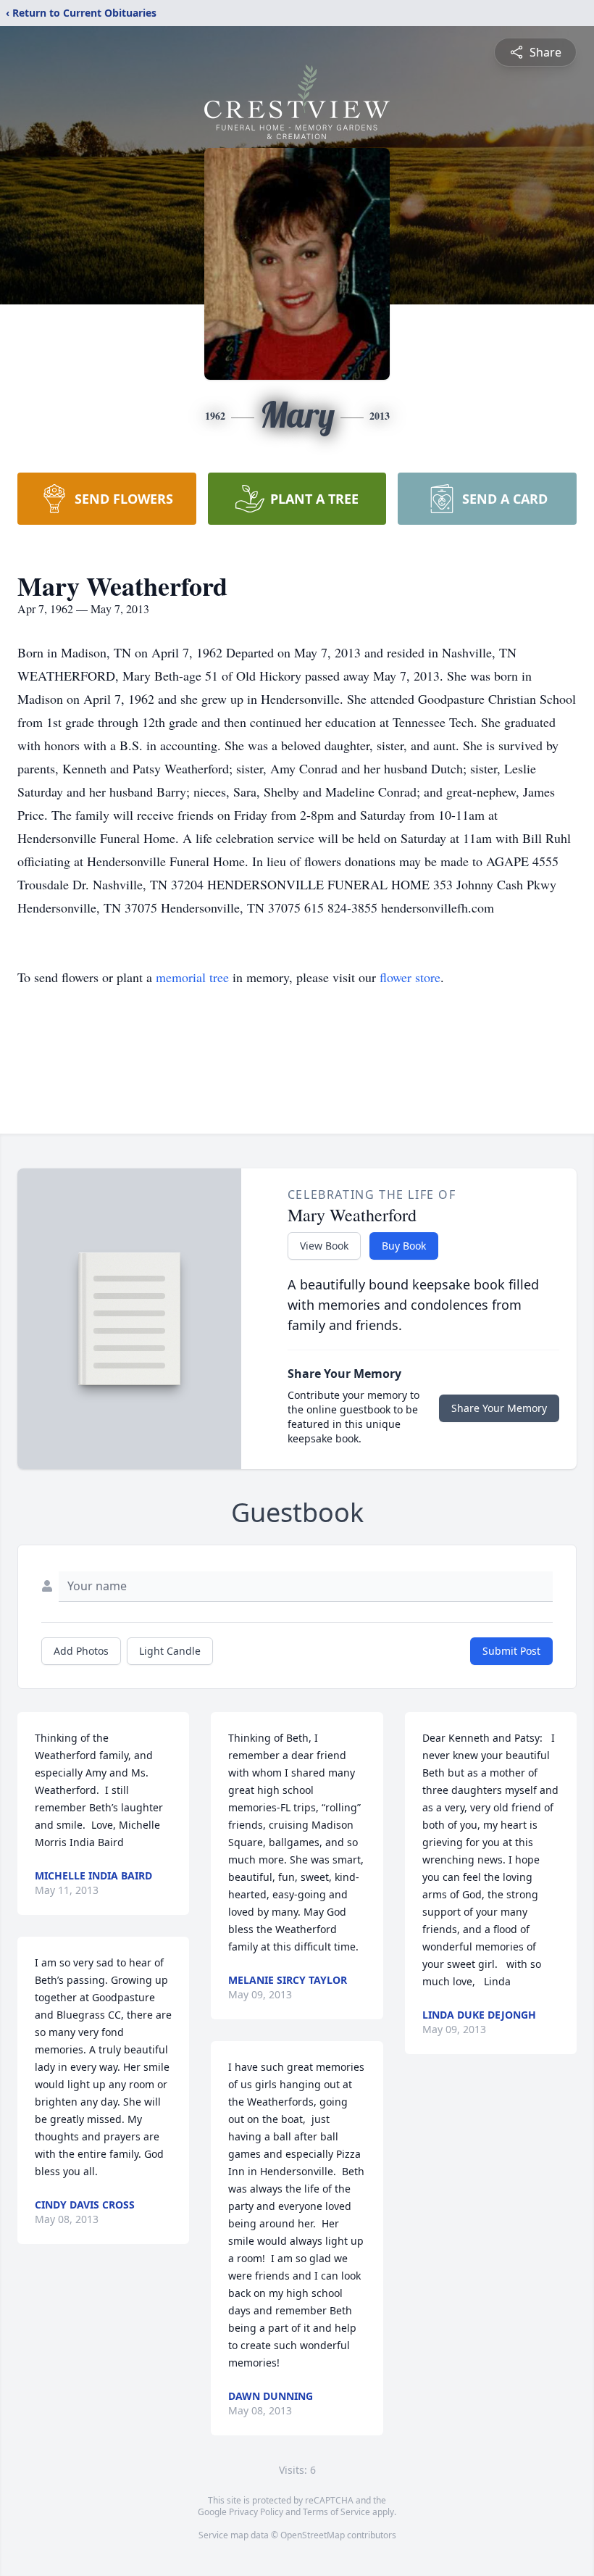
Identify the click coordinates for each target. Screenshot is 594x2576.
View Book (324, 1246)
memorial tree (192, 977)
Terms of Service (336, 2512)
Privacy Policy (256, 2512)
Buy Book (404, 1246)
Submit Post (511, 1651)
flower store (410, 977)
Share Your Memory (499, 1408)
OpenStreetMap (313, 2535)
